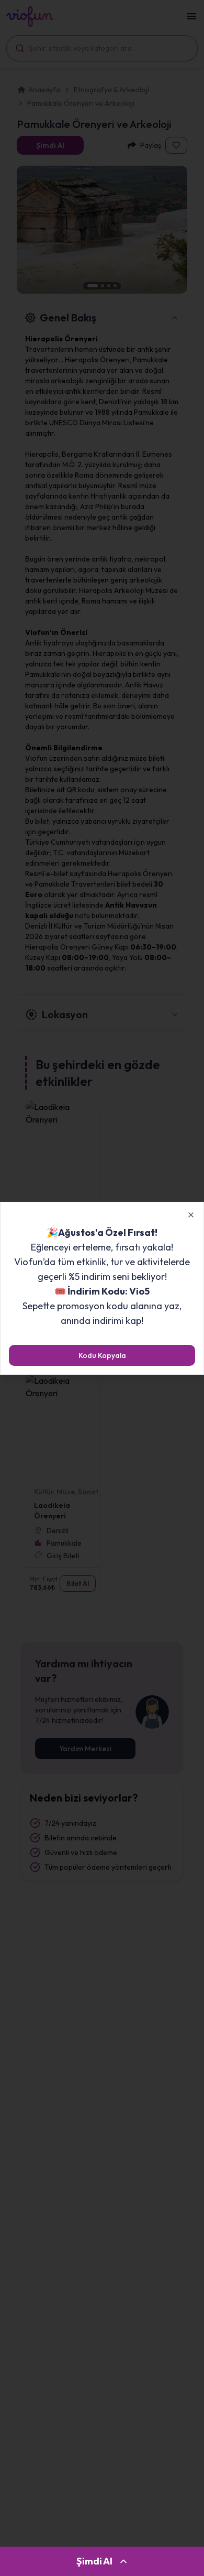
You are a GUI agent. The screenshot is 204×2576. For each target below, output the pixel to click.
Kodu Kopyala (102, 1355)
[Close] (191, 1215)
